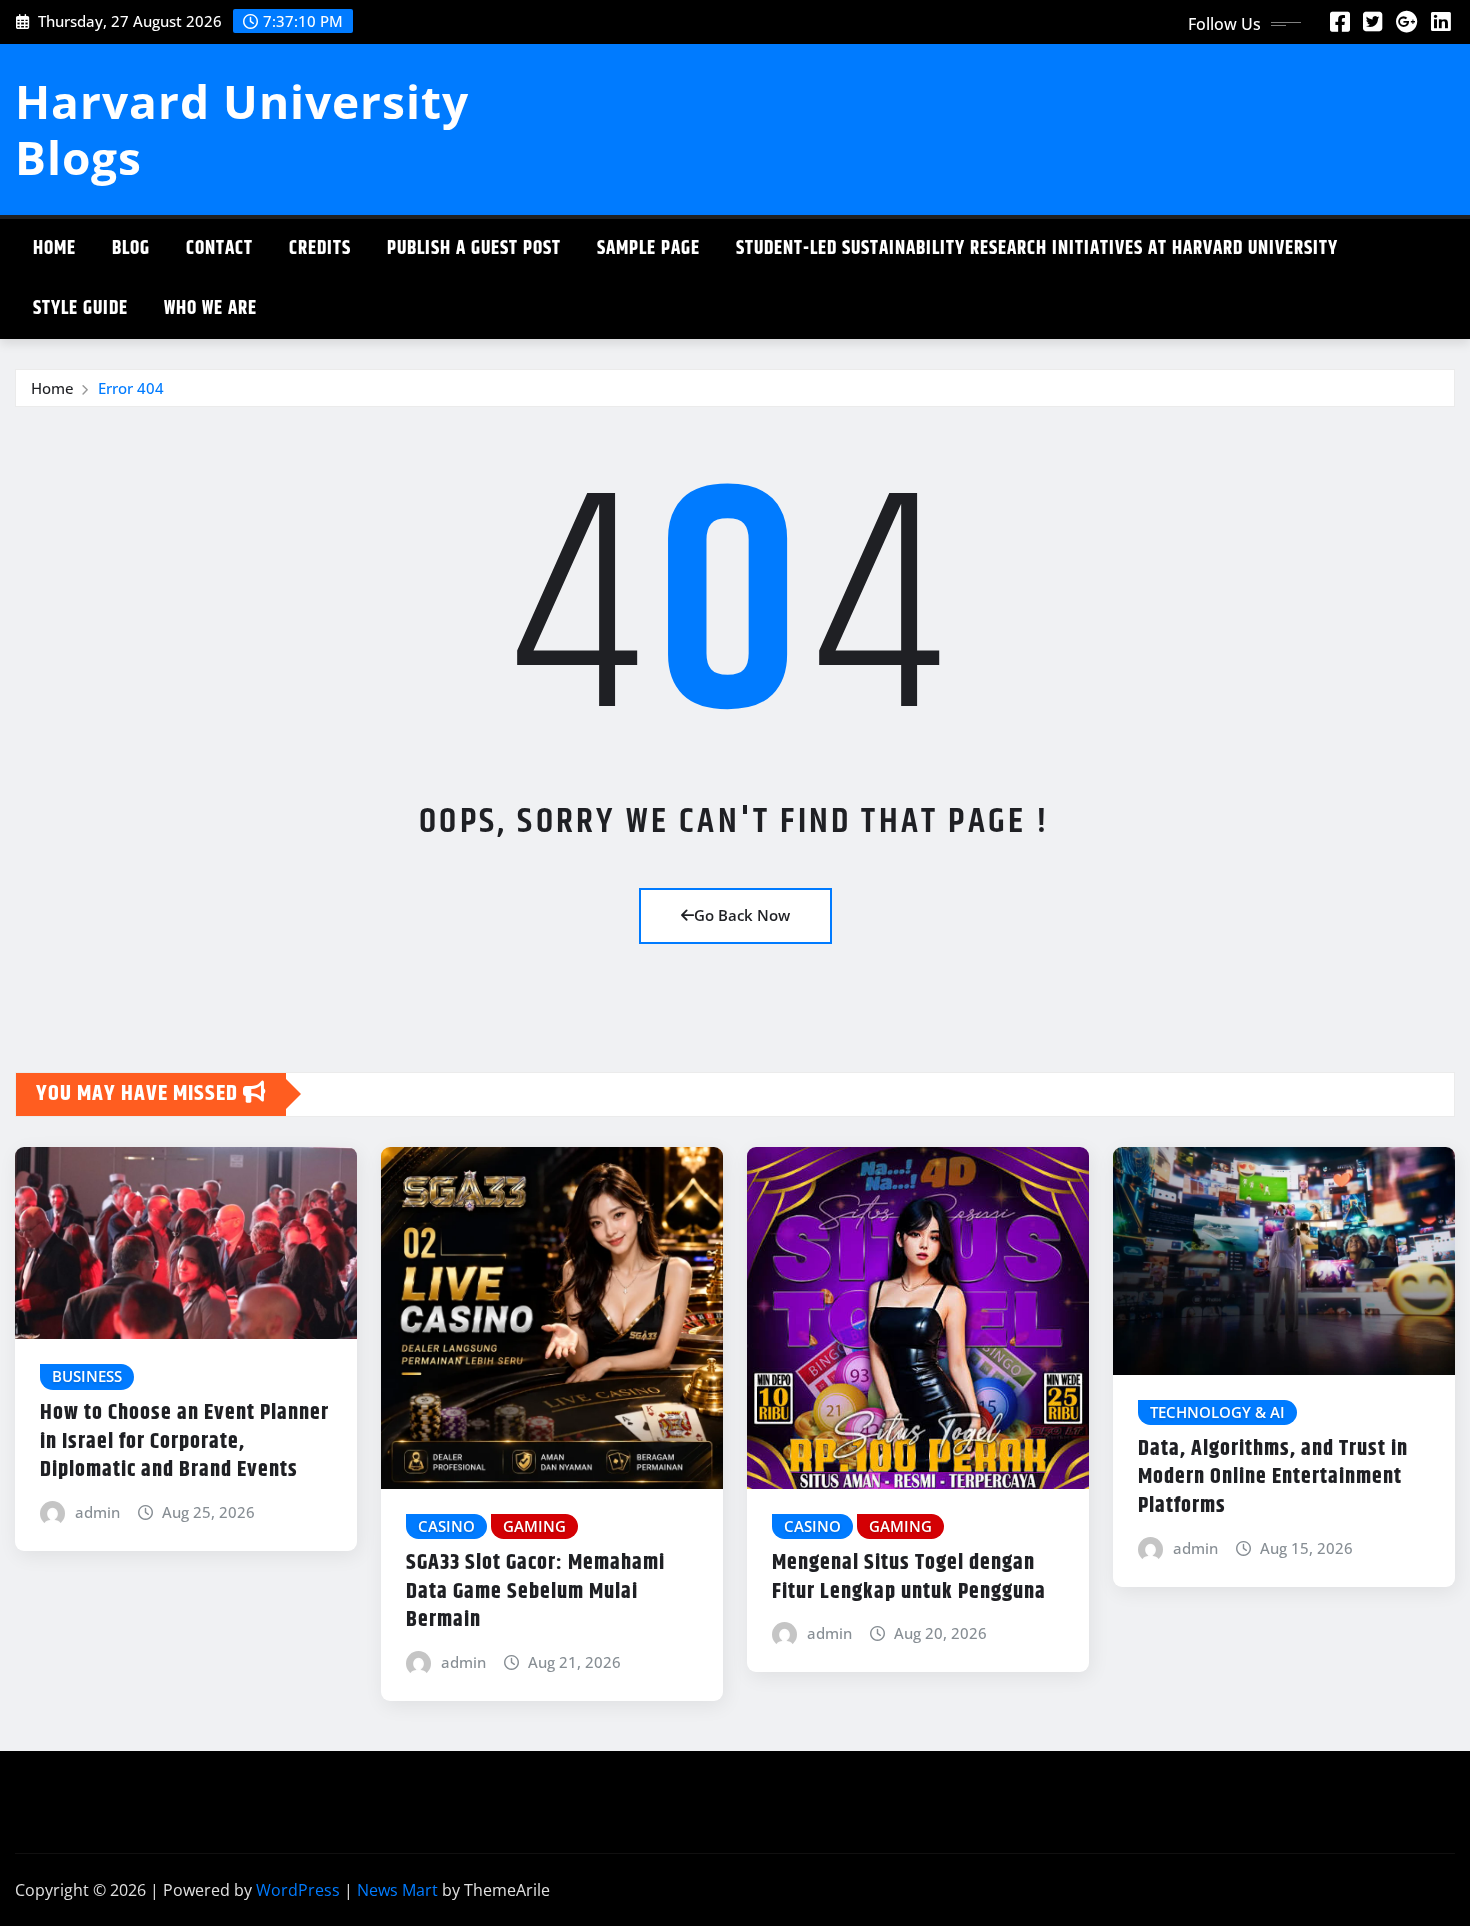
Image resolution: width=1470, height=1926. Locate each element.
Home (54, 248)
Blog (131, 248)
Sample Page (648, 248)
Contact (219, 248)
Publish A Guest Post (474, 248)
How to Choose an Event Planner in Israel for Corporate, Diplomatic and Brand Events (184, 1441)
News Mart (397, 1890)
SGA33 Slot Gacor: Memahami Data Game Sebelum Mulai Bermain (535, 1591)
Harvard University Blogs (242, 128)
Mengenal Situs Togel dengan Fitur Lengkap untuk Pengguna (909, 1577)
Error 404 (131, 388)
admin (97, 1512)
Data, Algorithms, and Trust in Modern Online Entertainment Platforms (1273, 1477)
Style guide (80, 308)
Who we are (210, 308)
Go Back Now (742, 915)
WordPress (298, 1890)
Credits (320, 248)
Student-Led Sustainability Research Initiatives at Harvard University (1037, 248)
